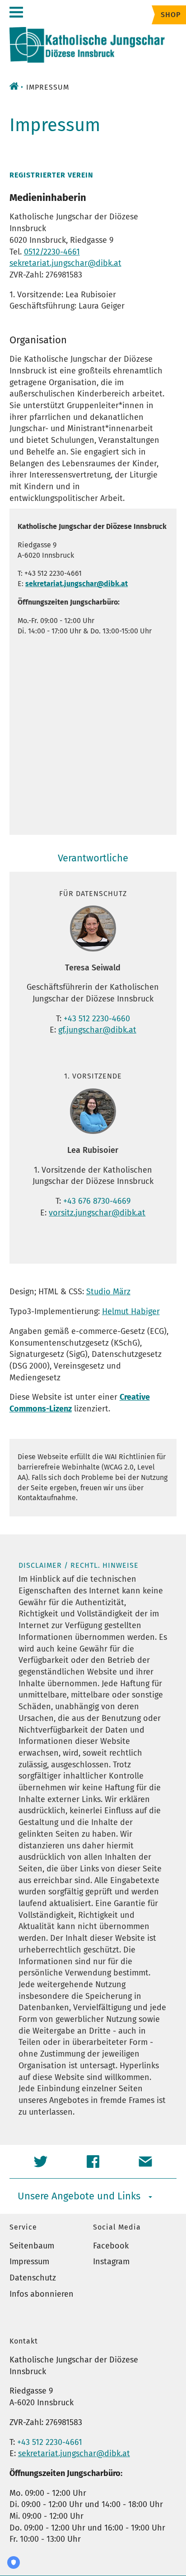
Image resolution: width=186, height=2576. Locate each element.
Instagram (111, 2262)
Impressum (29, 2262)
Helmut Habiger (131, 1311)
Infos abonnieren (42, 2294)
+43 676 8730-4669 (97, 1201)
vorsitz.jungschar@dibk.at (97, 1213)
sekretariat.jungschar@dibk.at (65, 263)
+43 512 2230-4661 (50, 2442)
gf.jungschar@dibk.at (97, 1030)
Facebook (111, 2246)
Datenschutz (33, 2278)
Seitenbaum (32, 2246)
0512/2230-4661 (52, 252)
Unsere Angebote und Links (79, 2196)
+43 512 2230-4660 (97, 1019)
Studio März (108, 1292)
